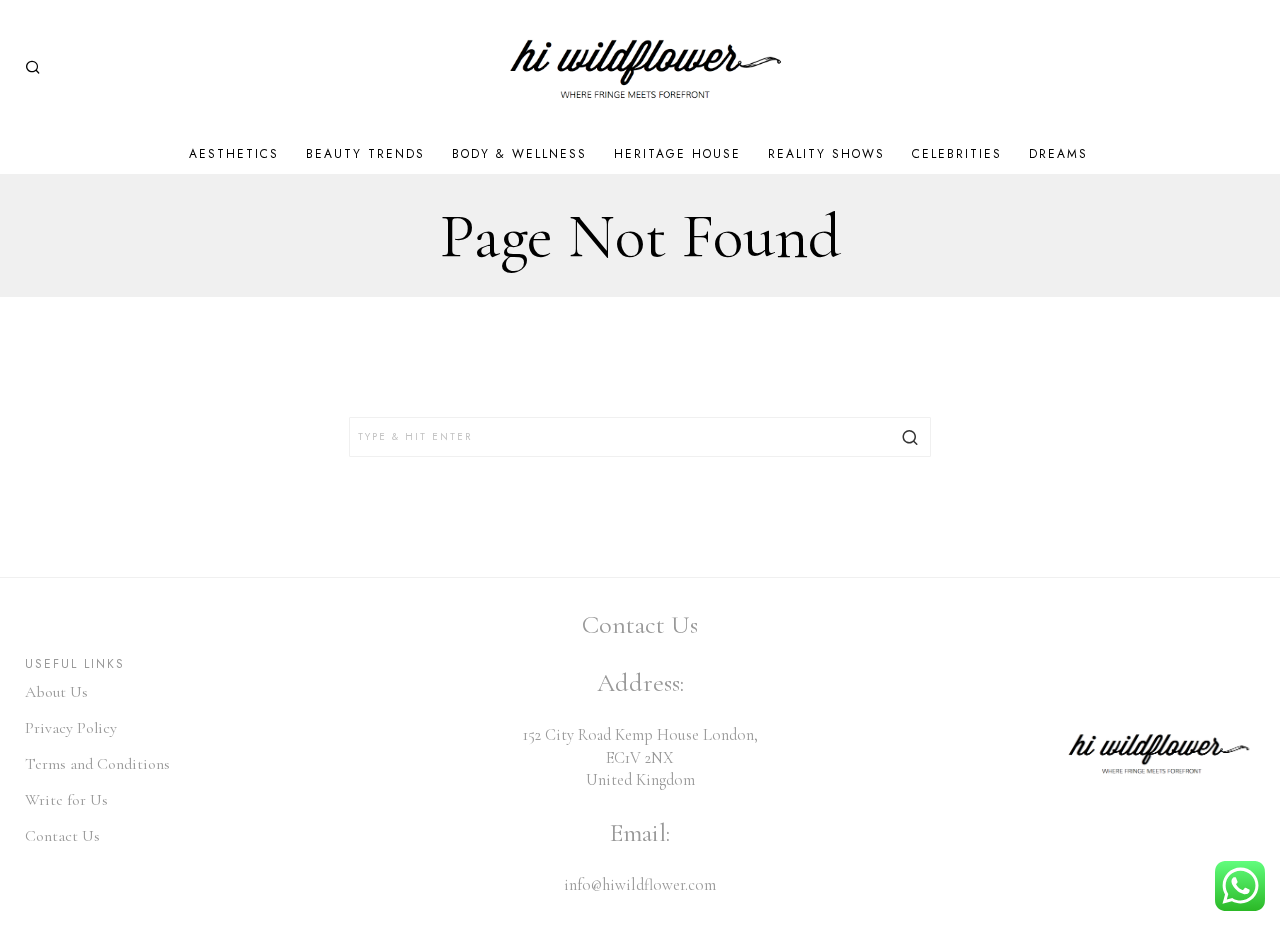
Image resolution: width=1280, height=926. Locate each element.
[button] (911, 437)
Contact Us (62, 836)
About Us (56, 692)
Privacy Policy (71, 728)
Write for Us (66, 800)
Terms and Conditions (97, 764)
